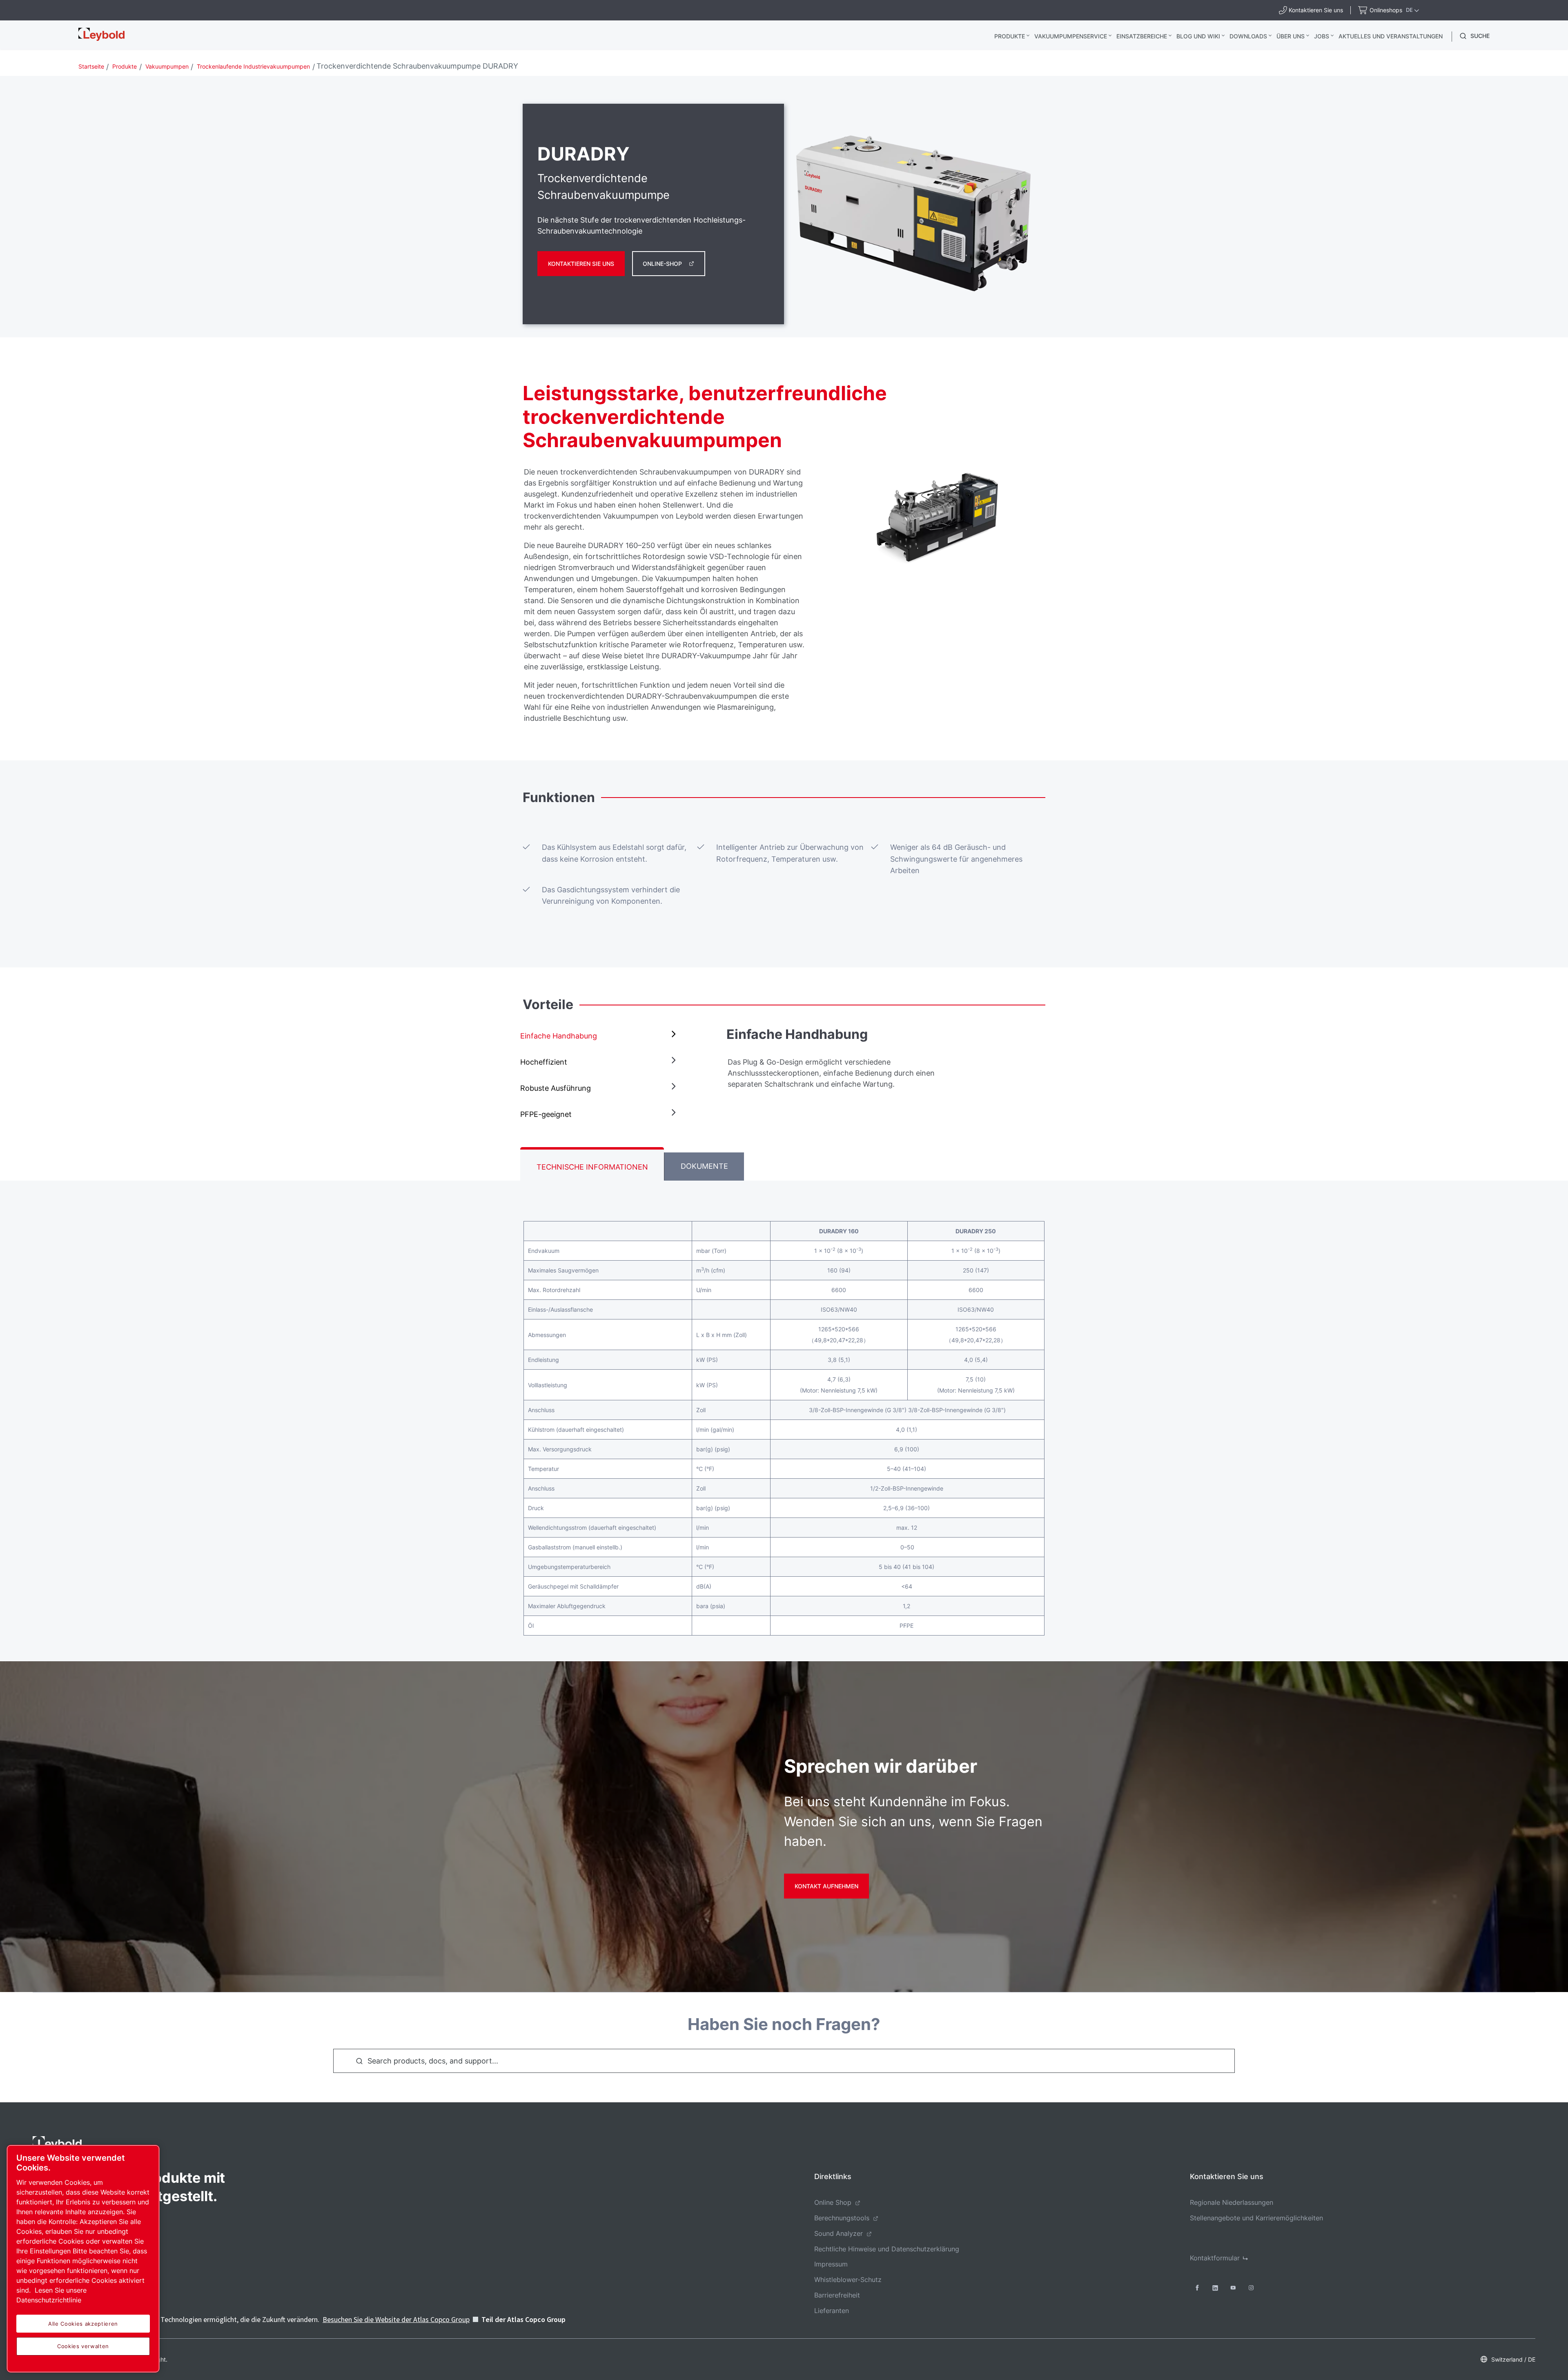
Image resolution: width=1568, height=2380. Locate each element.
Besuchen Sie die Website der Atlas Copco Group (396, 2319)
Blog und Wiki (1198, 36)
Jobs (1322, 36)
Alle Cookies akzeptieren (83, 2324)
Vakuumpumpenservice (1071, 36)
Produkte (1010, 36)
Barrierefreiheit (837, 2295)
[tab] (600, 1036)
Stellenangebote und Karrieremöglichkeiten (1256, 2218)
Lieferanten (832, 2311)
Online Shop (833, 2202)
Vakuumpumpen (167, 66)
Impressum (831, 2264)
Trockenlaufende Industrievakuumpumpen (253, 66)
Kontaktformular (1215, 2258)
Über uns (1291, 36)
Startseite (91, 66)
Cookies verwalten (83, 2346)
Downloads (1248, 36)
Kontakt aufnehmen (826, 1886)
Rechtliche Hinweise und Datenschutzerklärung (887, 2249)
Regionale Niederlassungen (1232, 2202)
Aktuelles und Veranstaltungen (1391, 36)
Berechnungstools (842, 2218)
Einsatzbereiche (1142, 36)
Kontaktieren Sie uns (581, 264)
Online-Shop (662, 264)
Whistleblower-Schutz (848, 2280)
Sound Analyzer (839, 2233)
